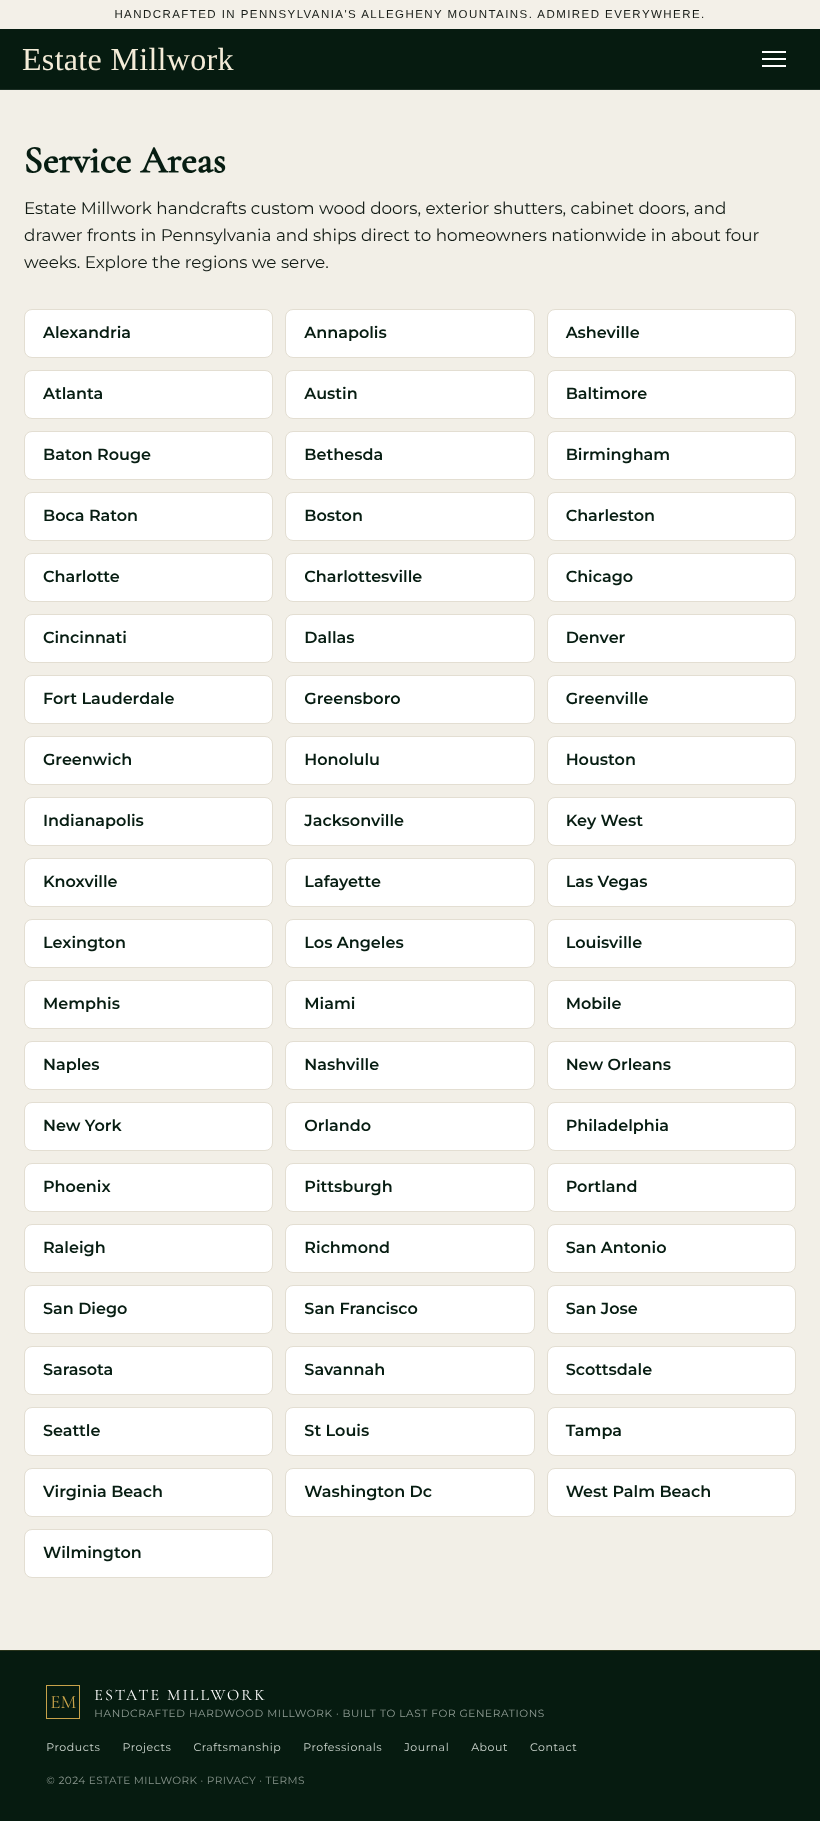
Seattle (71, 1431)
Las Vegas (607, 882)
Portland (602, 1187)
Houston (601, 760)
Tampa (594, 1431)
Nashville (341, 1065)
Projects (146, 1747)
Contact (553, 1747)
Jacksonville (354, 821)
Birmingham (618, 455)
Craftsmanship (237, 1747)
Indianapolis (93, 821)
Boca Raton (90, 516)
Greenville (607, 699)
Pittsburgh (348, 1187)
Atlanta (73, 394)
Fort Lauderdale (108, 699)
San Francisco (360, 1309)
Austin (330, 394)
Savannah (344, 1370)
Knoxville (80, 882)
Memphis (81, 1004)
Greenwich (87, 760)
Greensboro (352, 699)
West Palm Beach (639, 1492)
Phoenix (77, 1187)
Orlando (337, 1126)
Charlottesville (363, 577)
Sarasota (78, 1370)
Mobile (594, 1004)
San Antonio (616, 1248)
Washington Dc (368, 1492)
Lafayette (342, 882)
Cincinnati (85, 638)
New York (82, 1126)
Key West (604, 821)
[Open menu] (780, 59)
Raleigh (74, 1248)
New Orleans (618, 1065)
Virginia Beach (103, 1492)
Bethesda (343, 455)
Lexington (84, 943)
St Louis (336, 1431)
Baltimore (607, 394)
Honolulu (342, 760)
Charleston (610, 516)
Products (73, 1747)
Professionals (342, 1747)
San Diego (85, 1309)
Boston (333, 516)
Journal (426, 1747)
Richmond (347, 1248)
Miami (329, 1004)
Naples (71, 1065)
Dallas (329, 638)
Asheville (603, 333)
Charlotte (81, 577)
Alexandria (87, 333)
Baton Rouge (97, 455)
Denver (596, 638)
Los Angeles (353, 943)
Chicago (600, 577)
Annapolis (345, 333)
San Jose (602, 1309)
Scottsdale (609, 1370)
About (489, 1747)
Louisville (604, 943)
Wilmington (92, 1553)
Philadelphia (617, 1126)
